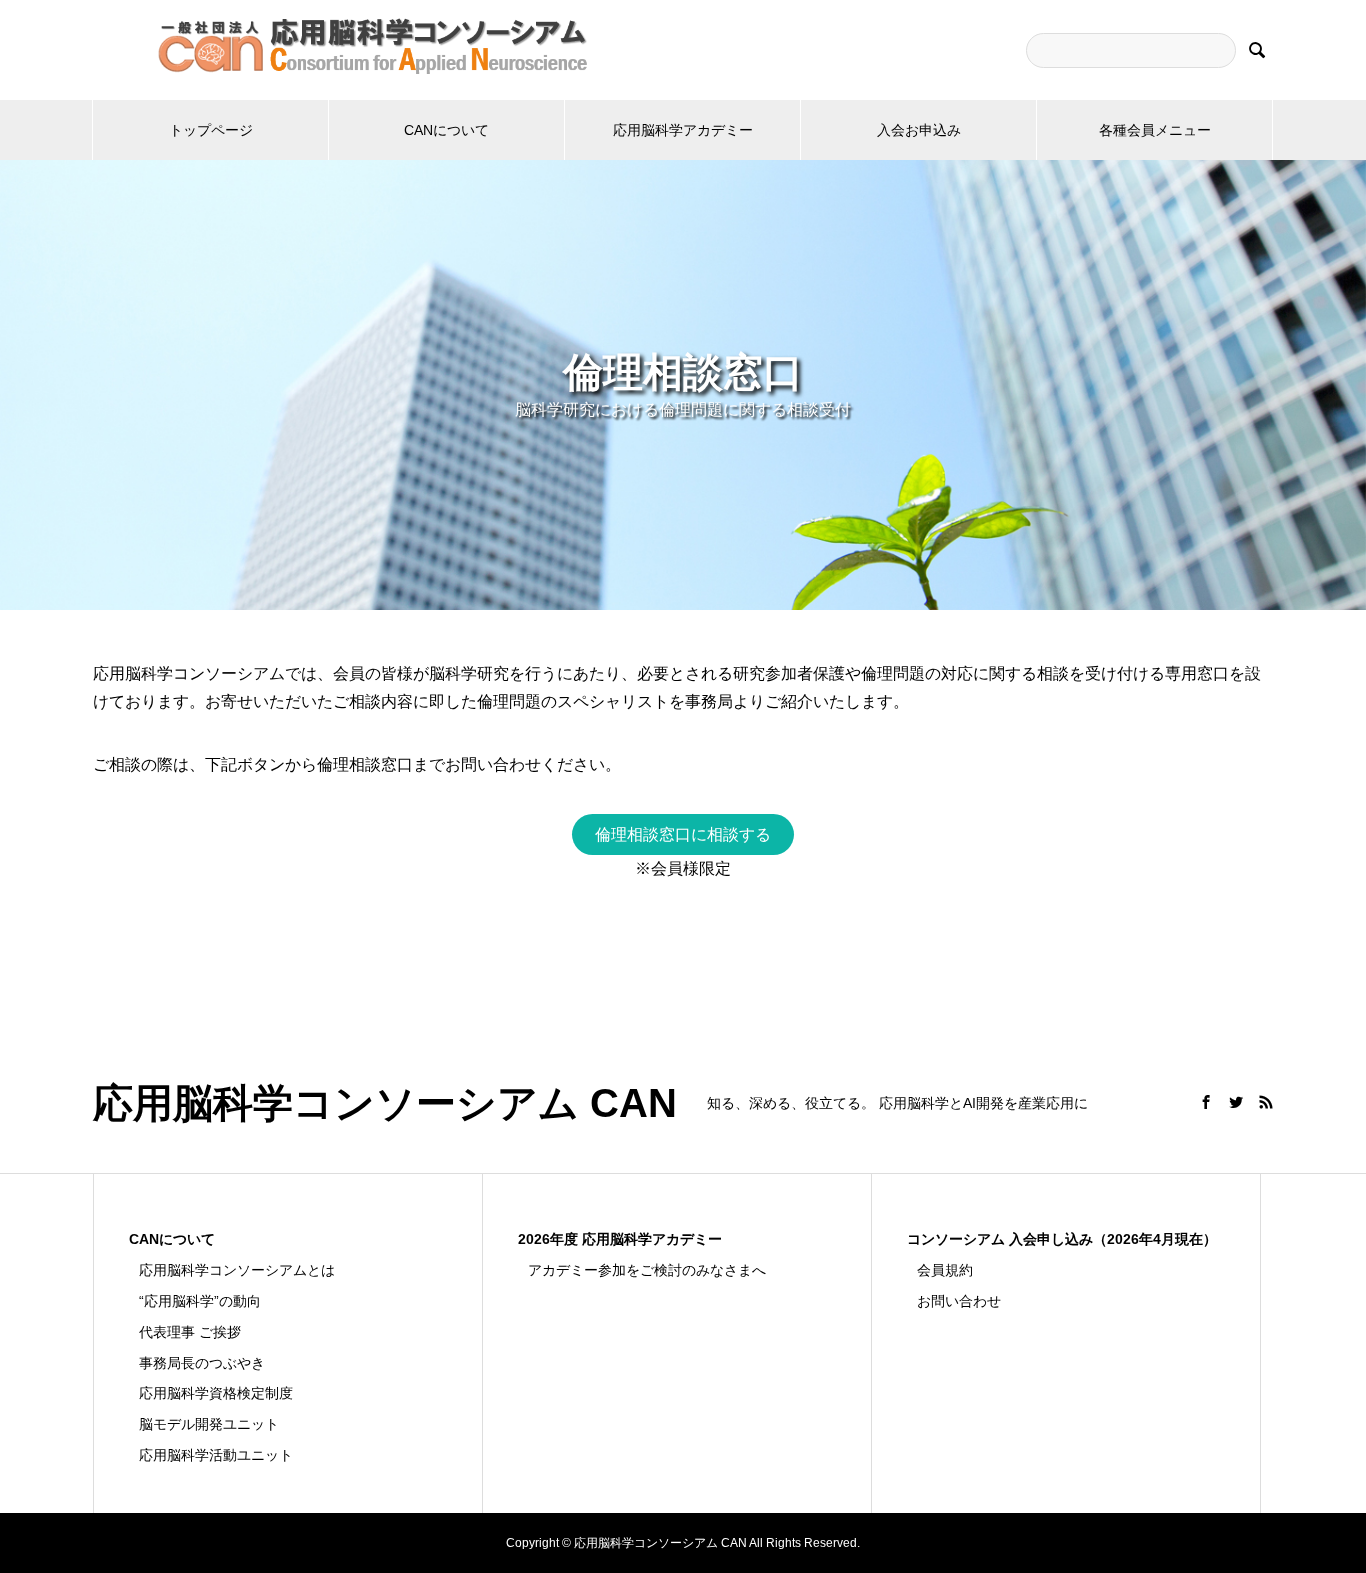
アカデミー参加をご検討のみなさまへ (647, 1270)
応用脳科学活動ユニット (216, 1455)
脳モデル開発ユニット (209, 1424)
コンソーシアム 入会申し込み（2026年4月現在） (1062, 1239)
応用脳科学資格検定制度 (216, 1393)
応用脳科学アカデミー (683, 130)
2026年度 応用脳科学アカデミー (620, 1239)
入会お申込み (919, 130)
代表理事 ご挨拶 (190, 1332)
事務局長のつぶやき (202, 1363)
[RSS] (1266, 1102)
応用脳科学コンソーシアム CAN (385, 1103)
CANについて (446, 130)
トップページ (211, 130)
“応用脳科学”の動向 (200, 1301)
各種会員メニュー (1155, 130)
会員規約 (945, 1270)
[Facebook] (1206, 1102)
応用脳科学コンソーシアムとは (237, 1270)
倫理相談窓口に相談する (683, 834)
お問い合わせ (959, 1301)
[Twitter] (1236, 1102)
